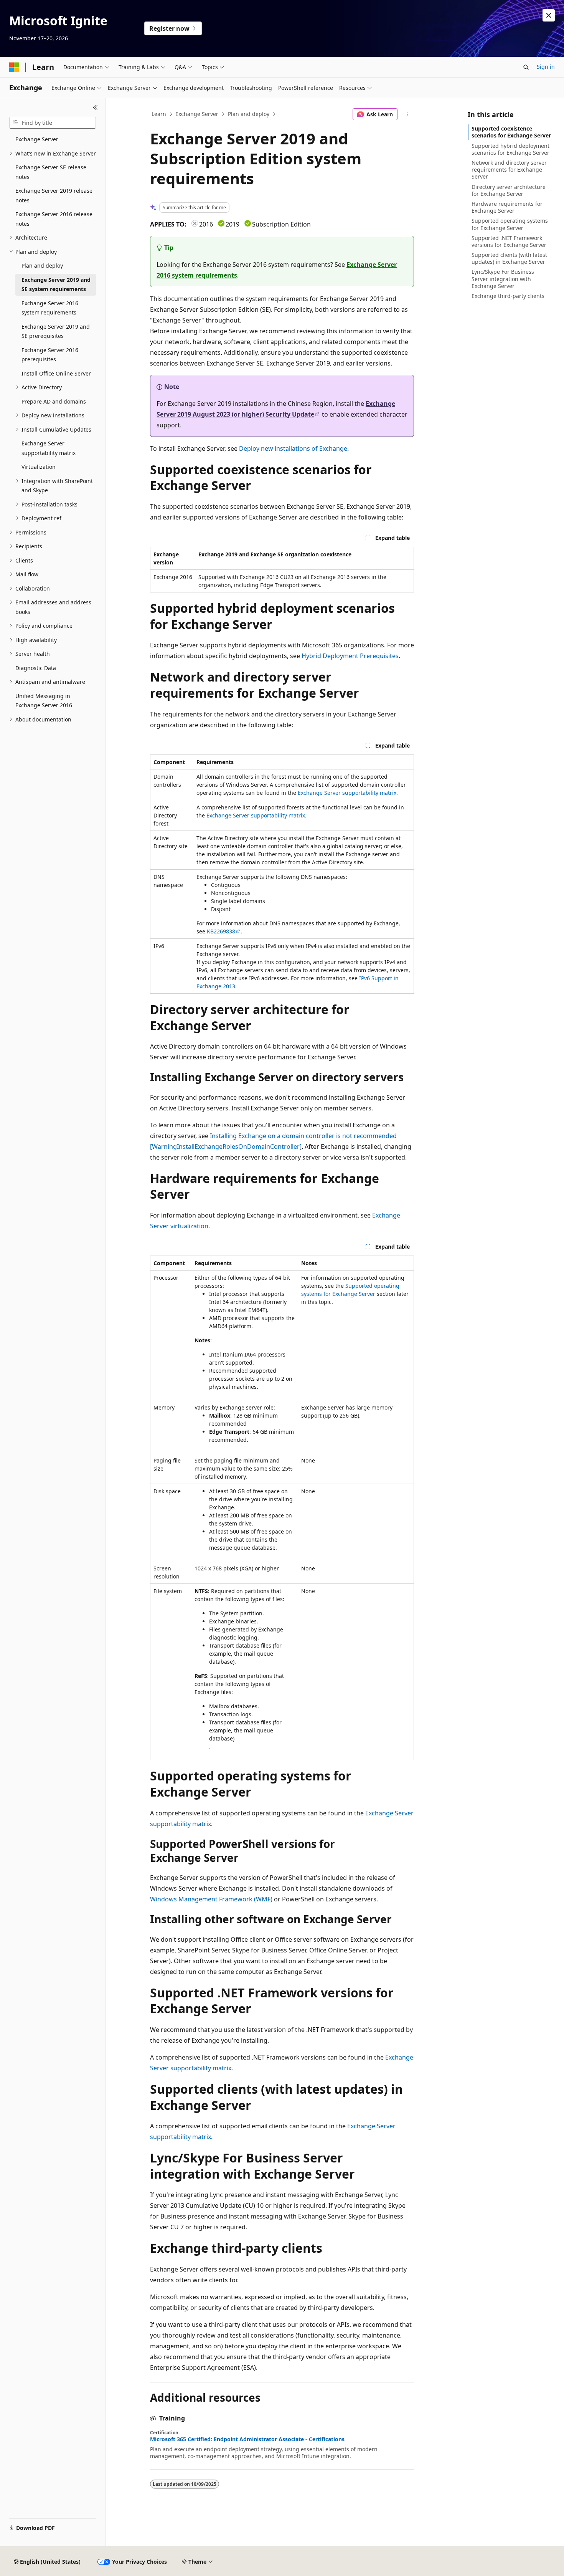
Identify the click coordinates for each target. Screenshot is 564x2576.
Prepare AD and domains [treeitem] (54, 401)
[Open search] (526, 67)
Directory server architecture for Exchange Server (509, 190)
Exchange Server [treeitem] (37, 139)
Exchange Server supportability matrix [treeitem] (49, 448)
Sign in (546, 67)
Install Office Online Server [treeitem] (56, 373)
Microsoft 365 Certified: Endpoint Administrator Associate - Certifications (247, 2439)
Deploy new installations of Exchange (293, 448)
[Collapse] (95, 108)
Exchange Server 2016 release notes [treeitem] (54, 219)
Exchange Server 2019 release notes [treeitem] (54, 195)
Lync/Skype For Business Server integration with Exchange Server (503, 279)
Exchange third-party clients (508, 296)
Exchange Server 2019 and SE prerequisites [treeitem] (56, 331)
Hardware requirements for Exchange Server (507, 207)
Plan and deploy (249, 114)
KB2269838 (221, 931)
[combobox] (53, 123)
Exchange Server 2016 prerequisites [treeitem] (50, 355)
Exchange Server (197, 114)
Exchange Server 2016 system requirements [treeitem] (50, 308)
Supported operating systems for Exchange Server (510, 224)
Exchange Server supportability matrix (347, 793)
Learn (159, 114)
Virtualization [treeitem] (39, 467)
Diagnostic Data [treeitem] (36, 668)
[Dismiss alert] (549, 15)
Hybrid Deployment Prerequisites (350, 656)
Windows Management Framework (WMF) (211, 1899)
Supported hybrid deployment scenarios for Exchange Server (510, 149)
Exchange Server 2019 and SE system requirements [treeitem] (56, 285)
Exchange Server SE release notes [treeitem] (51, 172)
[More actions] (407, 114)
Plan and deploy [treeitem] (42, 266)
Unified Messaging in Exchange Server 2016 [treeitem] (44, 701)
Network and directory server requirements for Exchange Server (509, 170)
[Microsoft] (14, 67)
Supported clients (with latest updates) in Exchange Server (509, 258)
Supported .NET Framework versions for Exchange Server (509, 241)
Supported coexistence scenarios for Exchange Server (511, 132)
